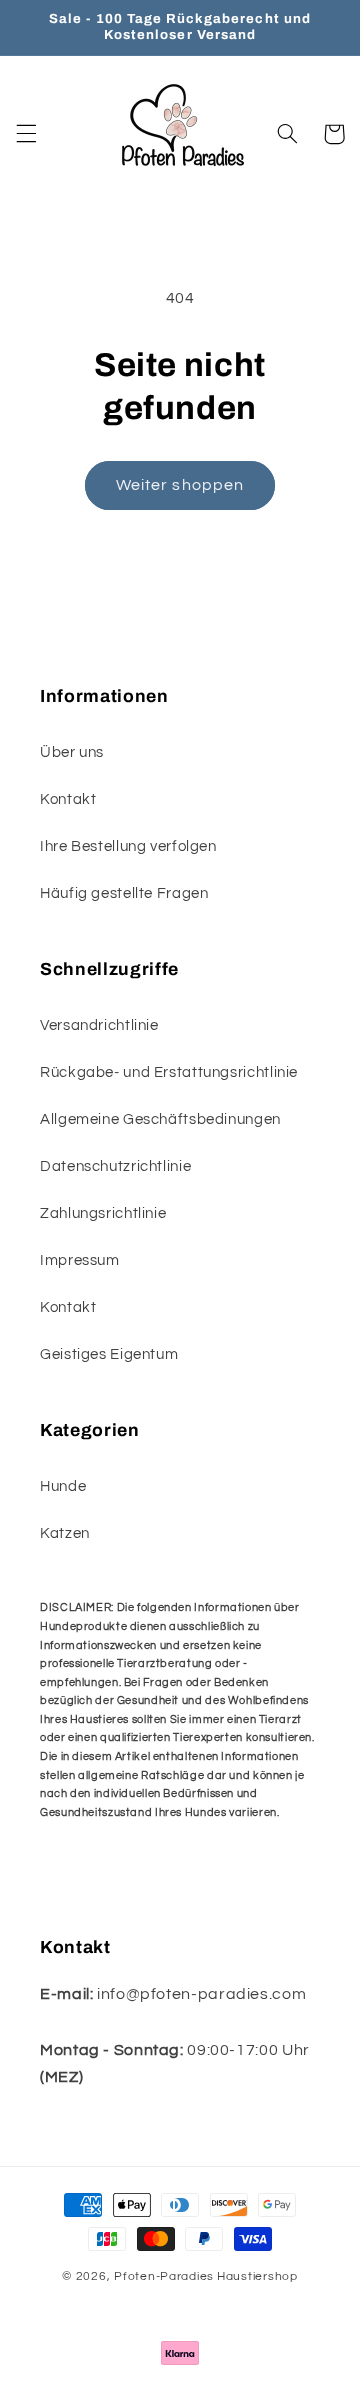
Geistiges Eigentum (109, 1354)
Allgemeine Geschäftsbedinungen (160, 1119)
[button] (26, 134)
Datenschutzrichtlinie (115, 1166)
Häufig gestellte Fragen (124, 893)
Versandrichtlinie (99, 1025)
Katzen (65, 1533)
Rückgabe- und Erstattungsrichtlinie (169, 1072)
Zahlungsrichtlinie (103, 1213)
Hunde (63, 1486)
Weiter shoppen (180, 485)
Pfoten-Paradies (164, 2276)
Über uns (72, 752)
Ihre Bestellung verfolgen (128, 846)
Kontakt (68, 799)
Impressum (80, 1260)
